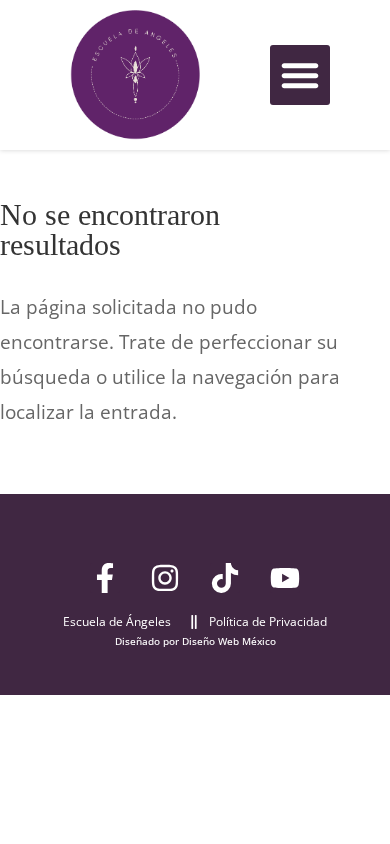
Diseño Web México (229, 641)
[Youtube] (285, 578)
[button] (300, 75)
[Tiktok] (225, 578)
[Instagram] (165, 578)
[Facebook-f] (105, 578)
